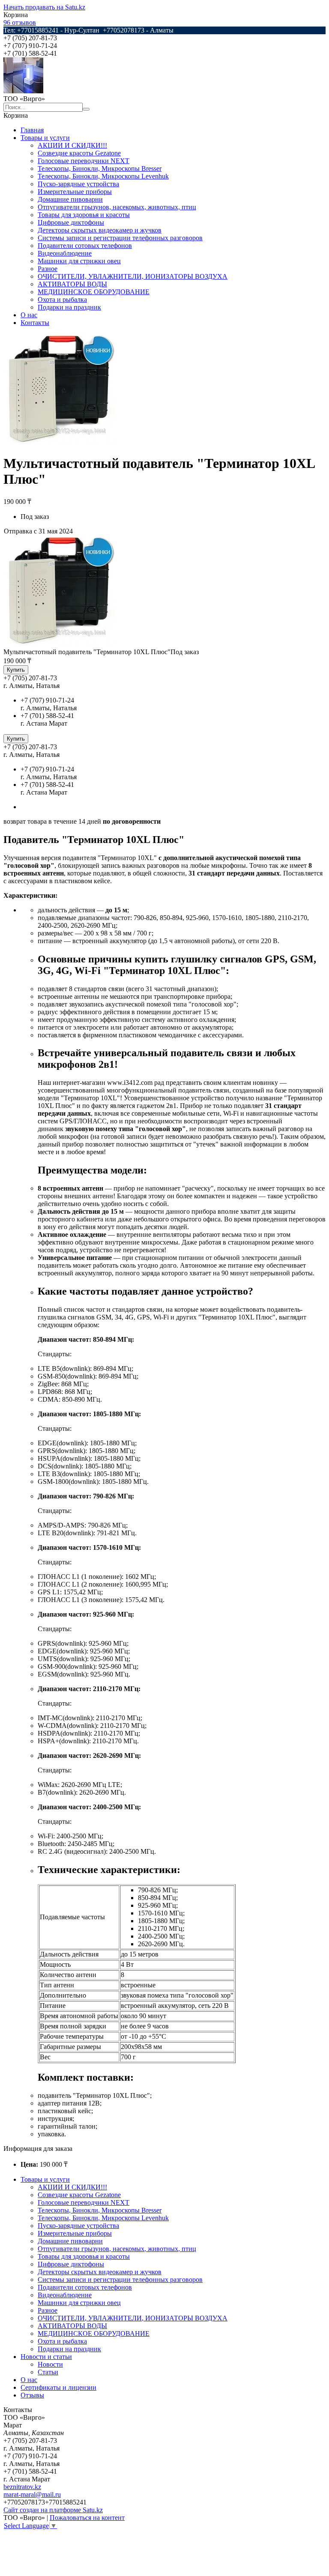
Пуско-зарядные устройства (78, 184)
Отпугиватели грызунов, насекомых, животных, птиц (117, 207)
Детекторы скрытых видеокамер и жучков (100, 230)
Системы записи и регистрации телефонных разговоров (120, 238)
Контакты (35, 323)
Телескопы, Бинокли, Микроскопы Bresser (100, 168)
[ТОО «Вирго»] (23, 91)
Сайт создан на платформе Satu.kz (53, 2510)
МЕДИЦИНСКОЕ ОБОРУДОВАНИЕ (94, 292)
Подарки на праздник (69, 307)
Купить (16, 670)
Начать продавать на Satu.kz (44, 7)
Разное (48, 269)
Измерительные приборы (75, 192)
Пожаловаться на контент (87, 2518)
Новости (50, 2364)
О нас (29, 315)
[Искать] (86, 109)
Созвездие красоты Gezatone (79, 153)
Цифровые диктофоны (71, 222)
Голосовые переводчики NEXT (84, 161)
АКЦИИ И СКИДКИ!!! (72, 145)
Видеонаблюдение (65, 253)
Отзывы (32, 2395)
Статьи (48, 2372)
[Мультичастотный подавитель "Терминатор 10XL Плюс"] (59, 644)
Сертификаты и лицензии (58, 2387)
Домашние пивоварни (70, 199)
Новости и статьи (46, 2357)
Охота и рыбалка (62, 299)
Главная (32, 130)
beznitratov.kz (22, 2487)
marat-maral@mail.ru (32, 2494)
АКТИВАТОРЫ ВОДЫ (72, 284)
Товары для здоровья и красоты (84, 215)
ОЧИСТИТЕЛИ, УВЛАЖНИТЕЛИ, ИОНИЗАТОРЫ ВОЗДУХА (133, 276)
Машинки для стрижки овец (79, 261)
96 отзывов (20, 22)
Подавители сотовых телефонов (85, 246)
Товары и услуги (45, 138)
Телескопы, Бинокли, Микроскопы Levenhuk (103, 176)
